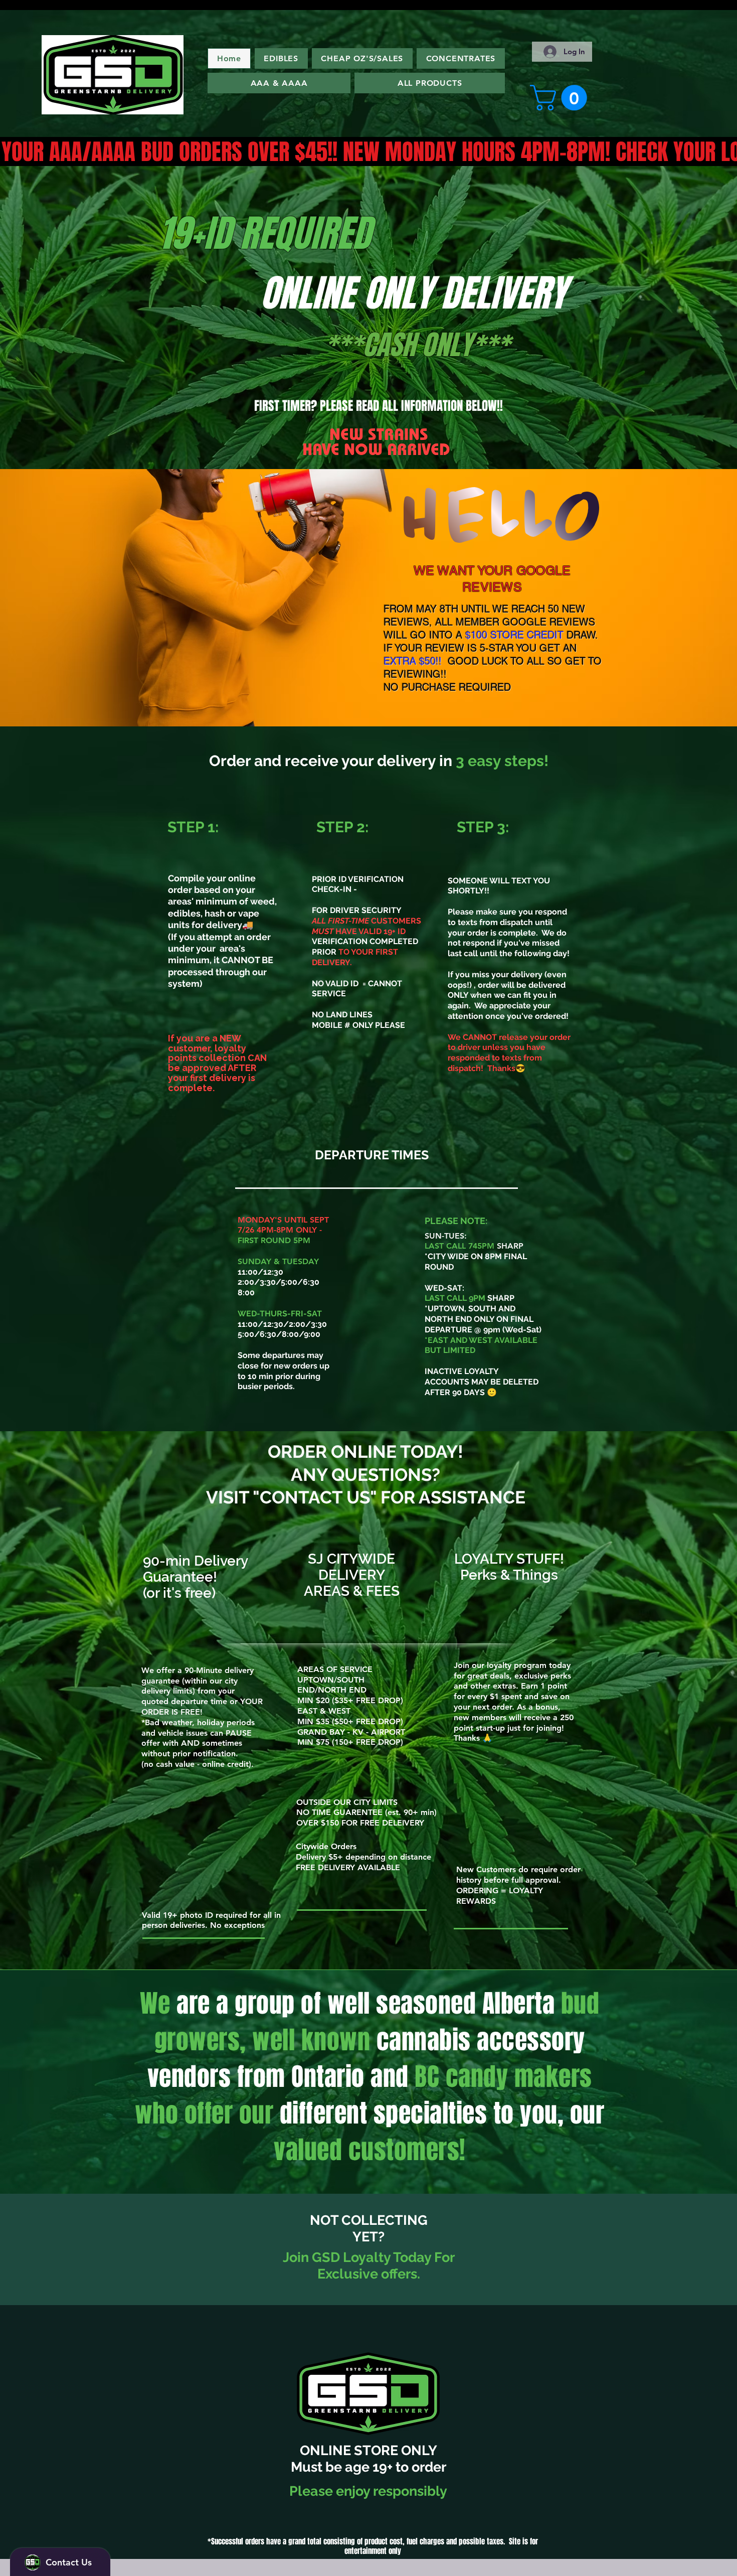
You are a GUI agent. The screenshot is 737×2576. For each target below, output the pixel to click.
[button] (562, 98)
